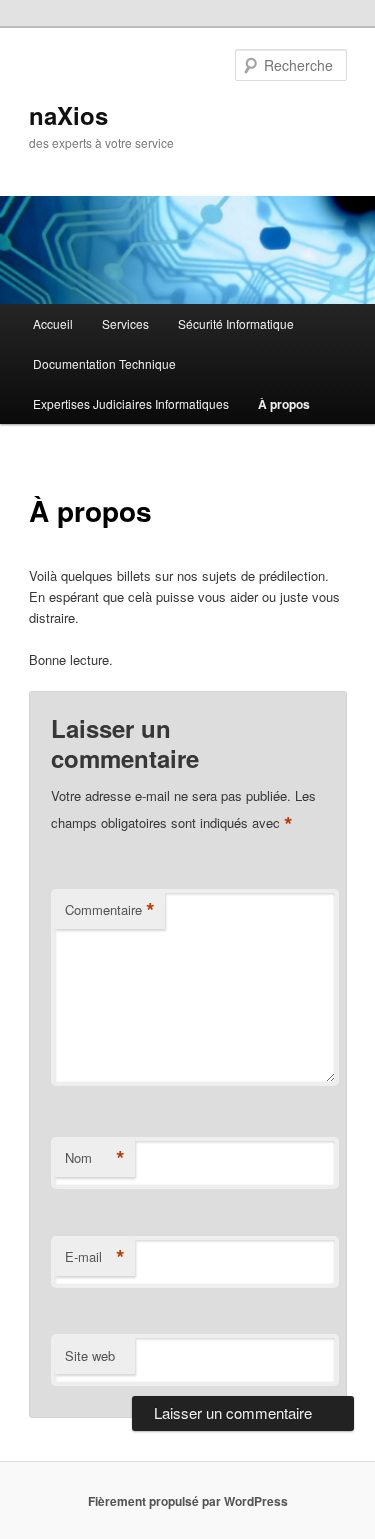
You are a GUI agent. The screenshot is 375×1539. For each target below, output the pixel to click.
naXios (68, 115)
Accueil (53, 323)
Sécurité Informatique (236, 323)
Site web (90, 1355)
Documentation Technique (104, 363)
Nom (95, 1158)
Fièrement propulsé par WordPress (188, 1501)
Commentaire (110, 910)
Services (125, 323)
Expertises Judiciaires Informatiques (131, 403)
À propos (284, 404)
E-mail (95, 1257)
